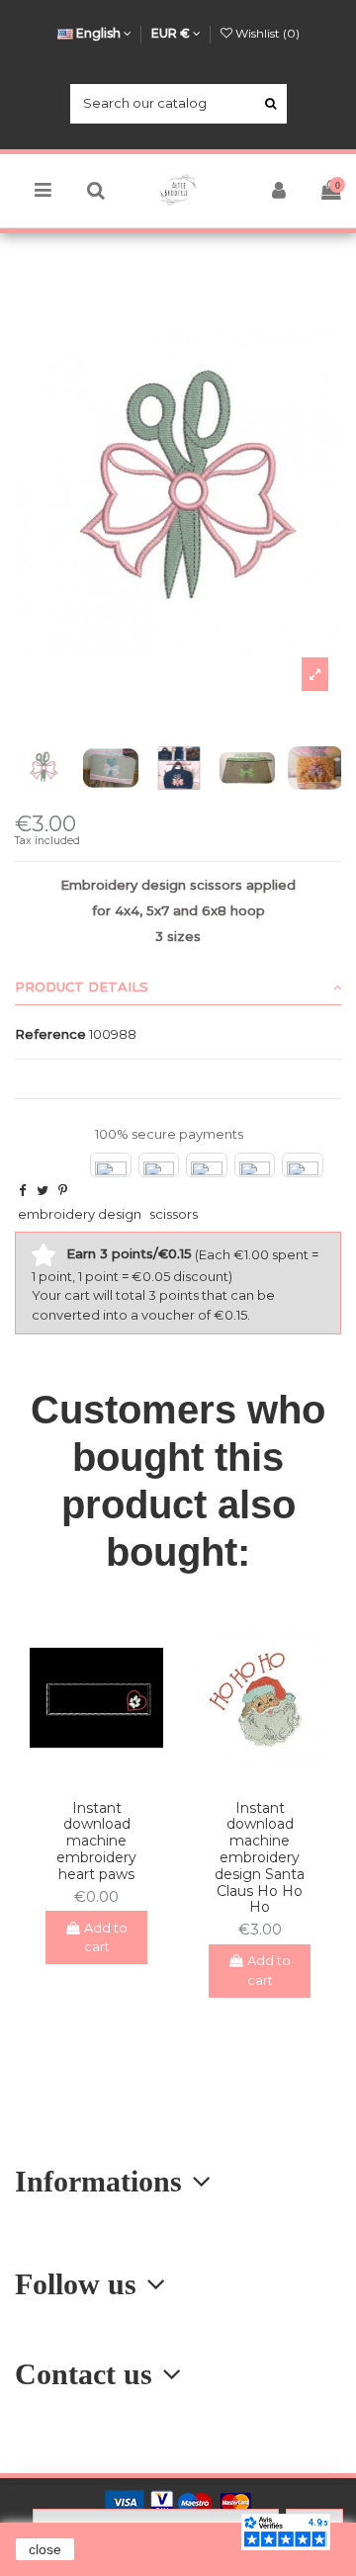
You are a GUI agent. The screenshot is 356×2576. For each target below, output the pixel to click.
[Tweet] (43, 1190)
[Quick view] (110, 1777)
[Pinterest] (63, 1190)
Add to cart (106, 1937)
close (45, 2549)
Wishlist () (266, 33)
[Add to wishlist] (83, 1777)
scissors (174, 1214)
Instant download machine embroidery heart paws (96, 1841)
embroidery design (80, 1214)
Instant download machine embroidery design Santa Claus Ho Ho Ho (260, 1858)
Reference (50, 1034)
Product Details (82, 987)
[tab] (178, 987)
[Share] (22, 1190)
